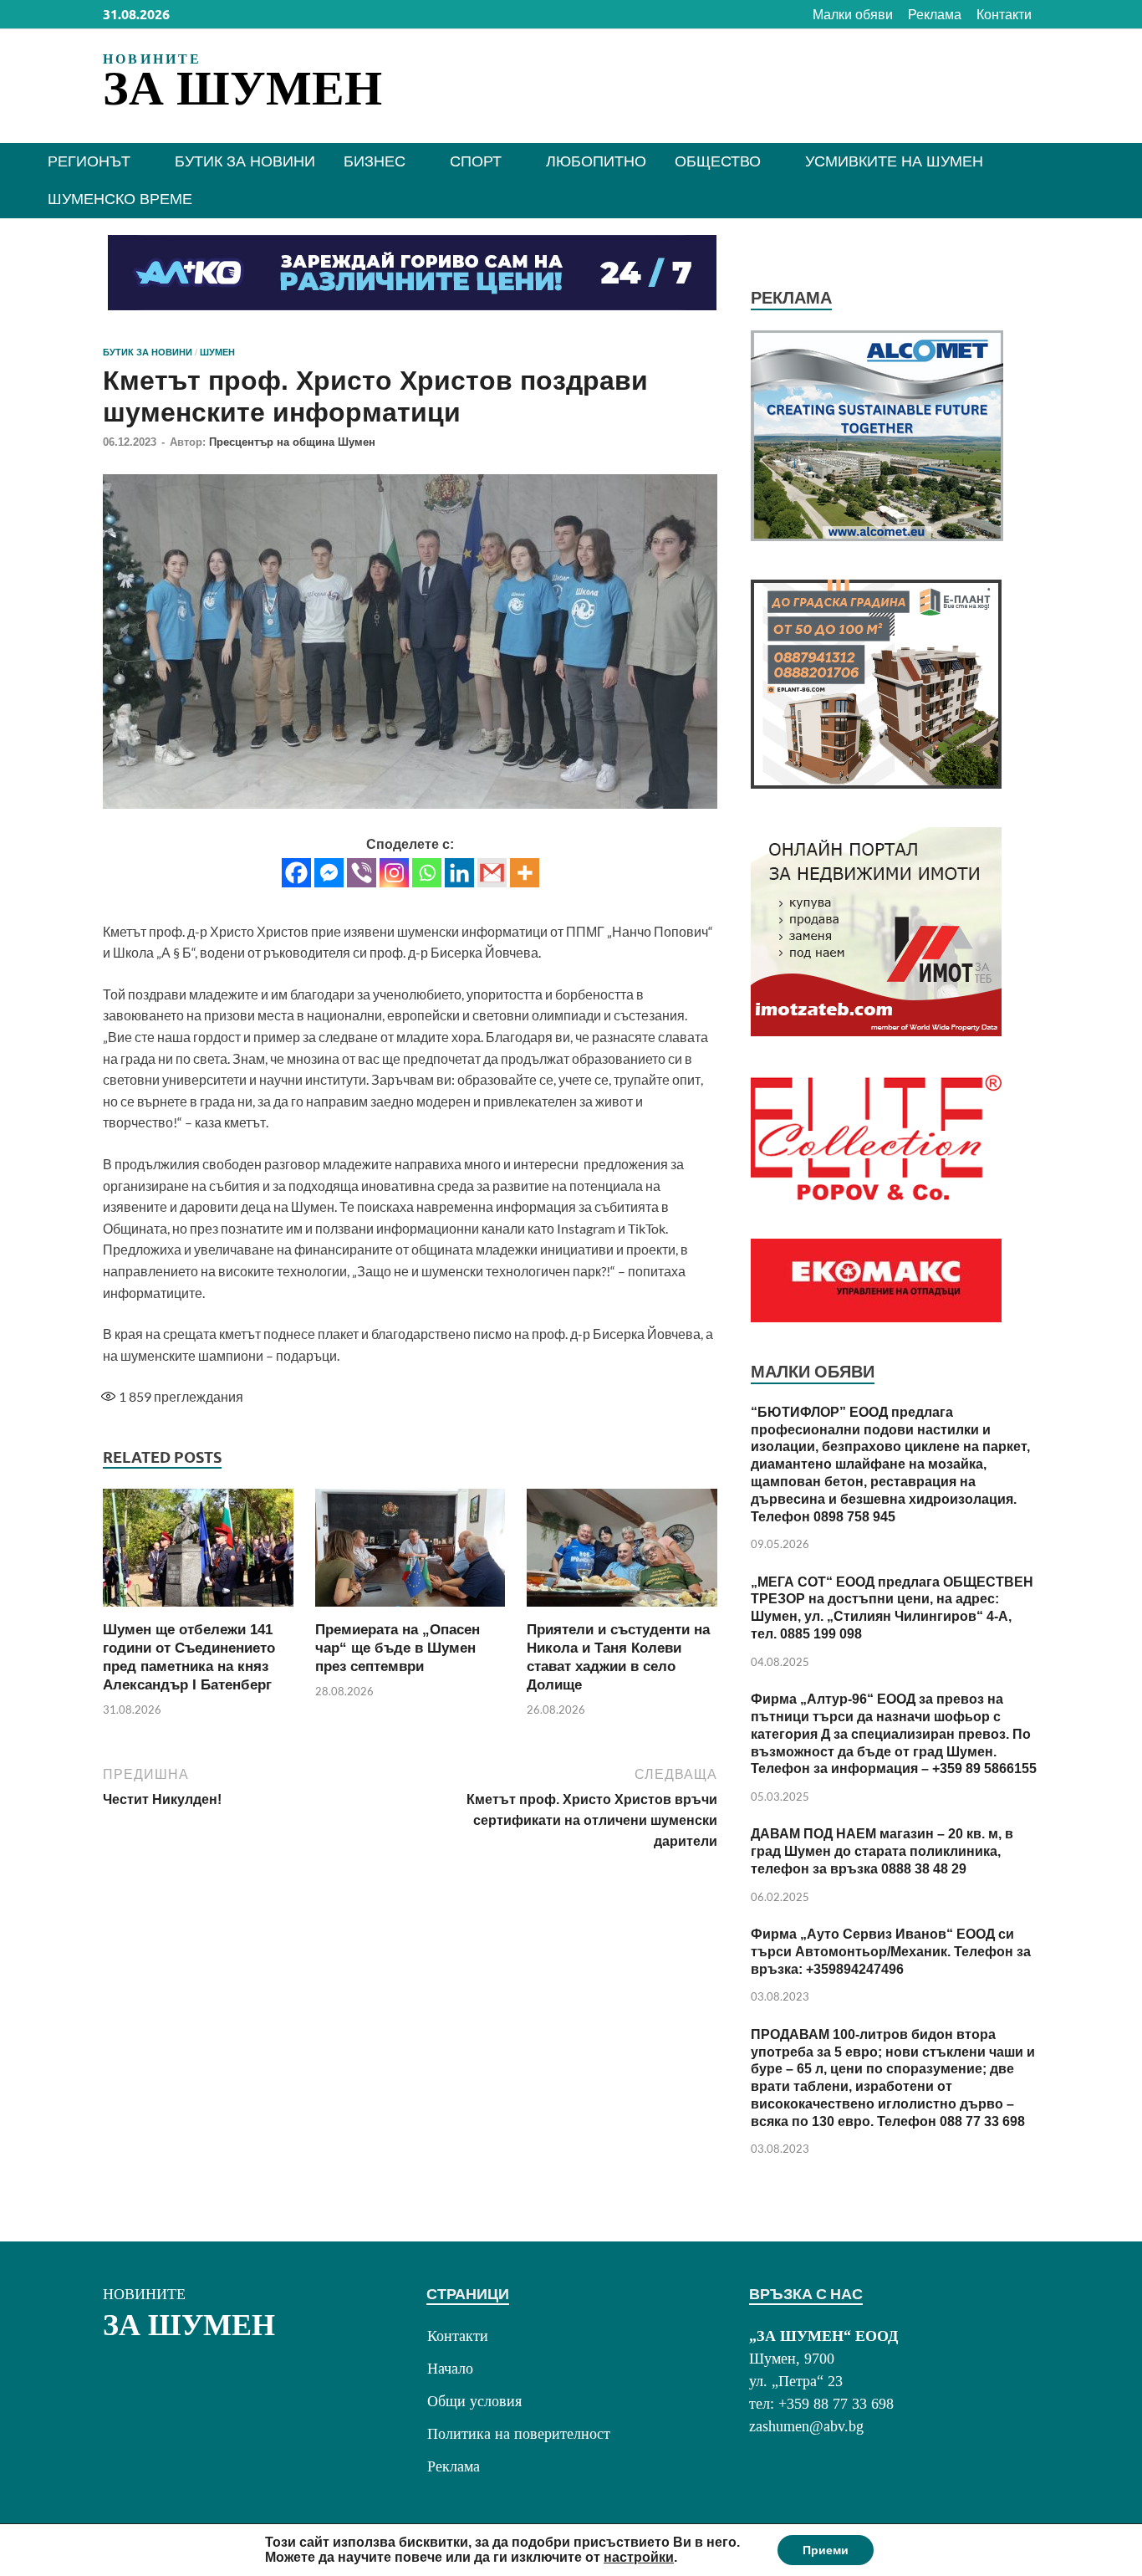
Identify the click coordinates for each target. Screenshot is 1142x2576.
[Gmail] (492, 873)
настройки (639, 2557)
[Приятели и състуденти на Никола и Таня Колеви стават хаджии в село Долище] (622, 1553)
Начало (450, 2369)
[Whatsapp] (427, 873)
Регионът (89, 161)
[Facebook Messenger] (329, 873)
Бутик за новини (245, 161)
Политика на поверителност (519, 2434)
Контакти (1004, 15)
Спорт (476, 161)
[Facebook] (296, 873)
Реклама (935, 15)
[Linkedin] (459, 873)
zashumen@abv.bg (806, 2426)
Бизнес (375, 161)
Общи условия (474, 2401)
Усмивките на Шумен (894, 161)
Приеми (826, 2550)
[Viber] (362, 873)
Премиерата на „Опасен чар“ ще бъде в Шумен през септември (398, 1648)
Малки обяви (853, 15)
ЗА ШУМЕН (242, 88)
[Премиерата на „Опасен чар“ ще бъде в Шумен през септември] (410, 1553)
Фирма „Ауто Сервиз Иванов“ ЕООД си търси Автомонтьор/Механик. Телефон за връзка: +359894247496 (891, 1952)
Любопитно (596, 161)
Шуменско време (120, 199)
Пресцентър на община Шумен (292, 442)
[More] (525, 873)
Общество (718, 161)
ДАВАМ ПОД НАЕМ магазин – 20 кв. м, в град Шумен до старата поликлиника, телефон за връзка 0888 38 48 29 (882, 1851)
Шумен (217, 352)
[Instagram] (394, 873)
